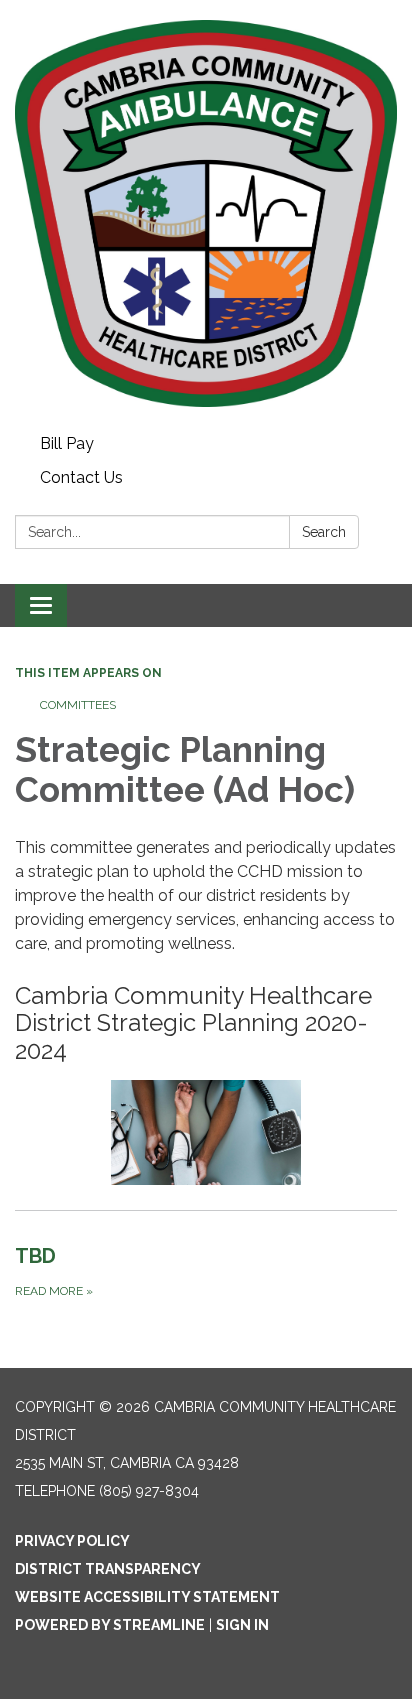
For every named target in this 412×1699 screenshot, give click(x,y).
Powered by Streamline (110, 1625)
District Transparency (108, 1569)
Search (324, 532)
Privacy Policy (72, 1541)
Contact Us (81, 477)
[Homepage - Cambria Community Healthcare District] (206, 213)
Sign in (242, 1625)
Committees (78, 705)
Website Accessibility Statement (147, 1597)
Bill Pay (67, 443)
